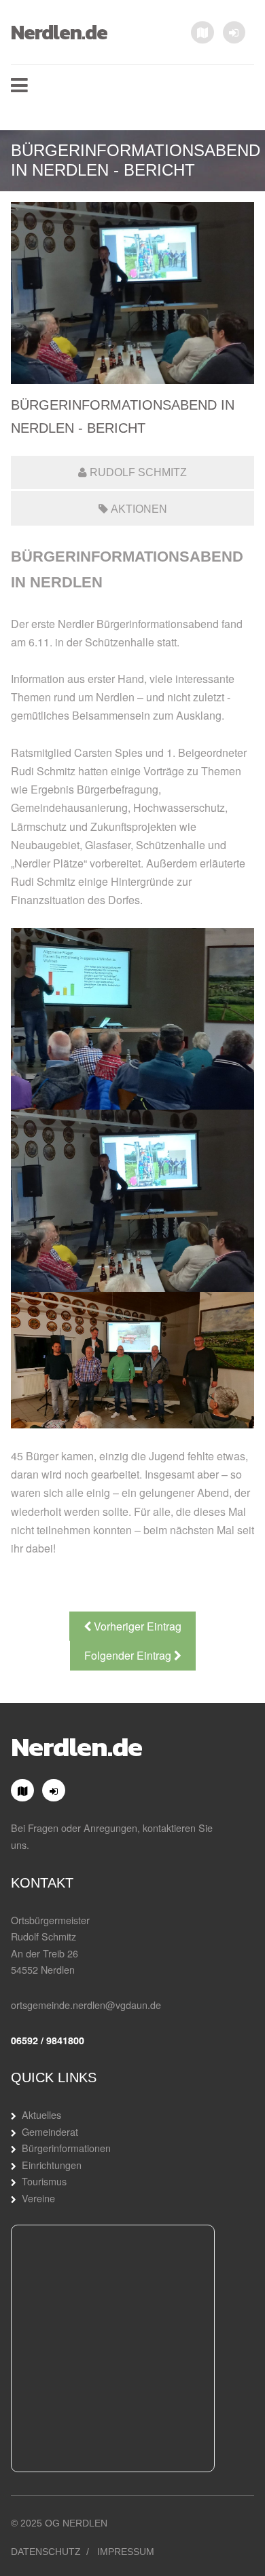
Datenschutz (46, 2552)
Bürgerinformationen (66, 2148)
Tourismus (44, 2181)
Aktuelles (41, 2114)
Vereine (38, 2198)
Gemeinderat (50, 2131)
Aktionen (139, 509)
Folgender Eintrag (129, 1655)
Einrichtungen (52, 2165)
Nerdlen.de (59, 32)
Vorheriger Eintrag (136, 1626)
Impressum (126, 2552)
